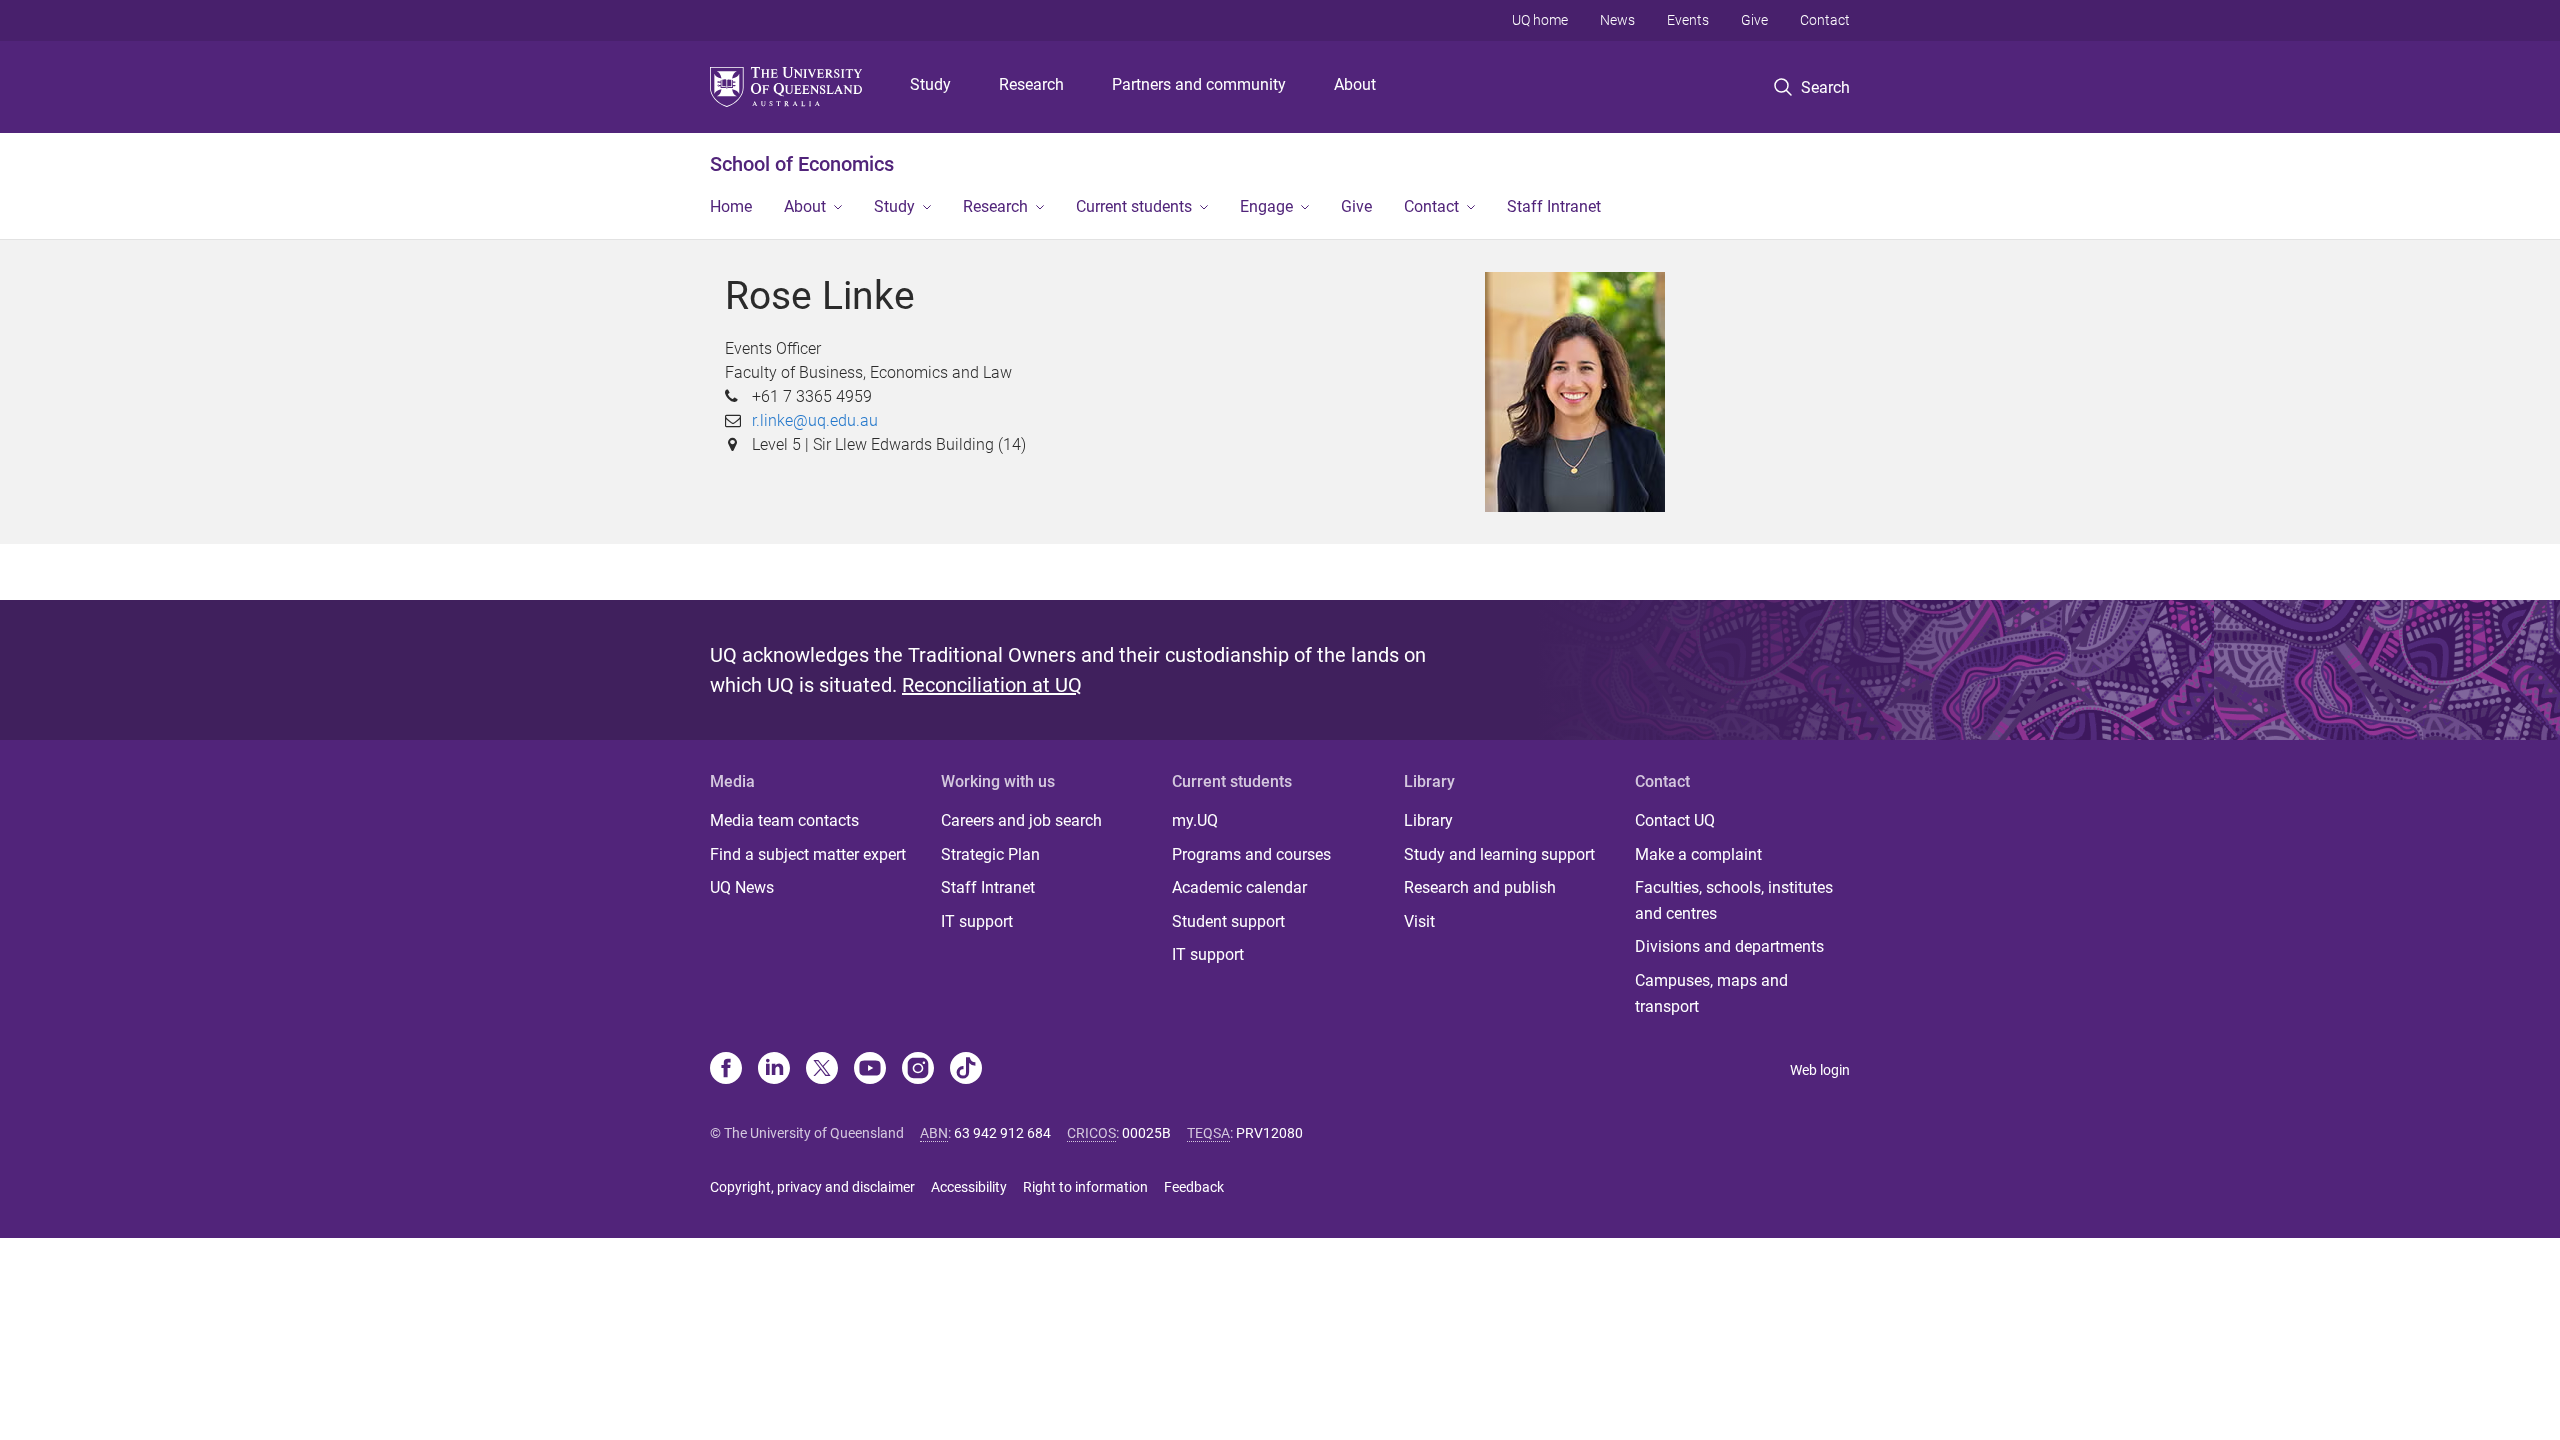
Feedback (1194, 1187)
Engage (1266, 206)
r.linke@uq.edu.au (815, 420)
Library (1428, 820)
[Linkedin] (774, 1070)
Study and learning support (1499, 854)
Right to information (1085, 1187)
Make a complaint (1698, 854)
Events (1688, 20)
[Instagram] (918, 1070)
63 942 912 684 (1002, 1133)
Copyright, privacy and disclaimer (812, 1187)
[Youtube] (870, 1070)
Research (1031, 84)
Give (1754, 20)
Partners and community (1199, 84)
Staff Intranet (1554, 206)
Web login (1820, 1070)
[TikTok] (966, 1070)
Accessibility (969, 1187)
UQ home (1540, 20)
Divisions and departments (1729, 946)
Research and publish (1480, 887)
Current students (1134, 206)
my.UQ (1195, 820)
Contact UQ (1675, 820)
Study (930, 84)
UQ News (742, 887)
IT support (977, 921)
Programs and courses (1251, 854)
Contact (1825, 20)
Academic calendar (1239, 887)
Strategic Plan (990, 854)
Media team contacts (784, 820)
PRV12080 (1269, 1133)
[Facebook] (726, 1070)
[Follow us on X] (822, 1070)
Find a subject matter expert (808, 854)
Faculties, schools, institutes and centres (1734, 900)
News (1617, 20)
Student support (1228, 921)
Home (731, 206)
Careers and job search (1021, 820)
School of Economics (802, 164)
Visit (1419, 921)
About (1355, 84)
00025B (1146, 1133)
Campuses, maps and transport (1711, 993)
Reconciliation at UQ (992, 685)
